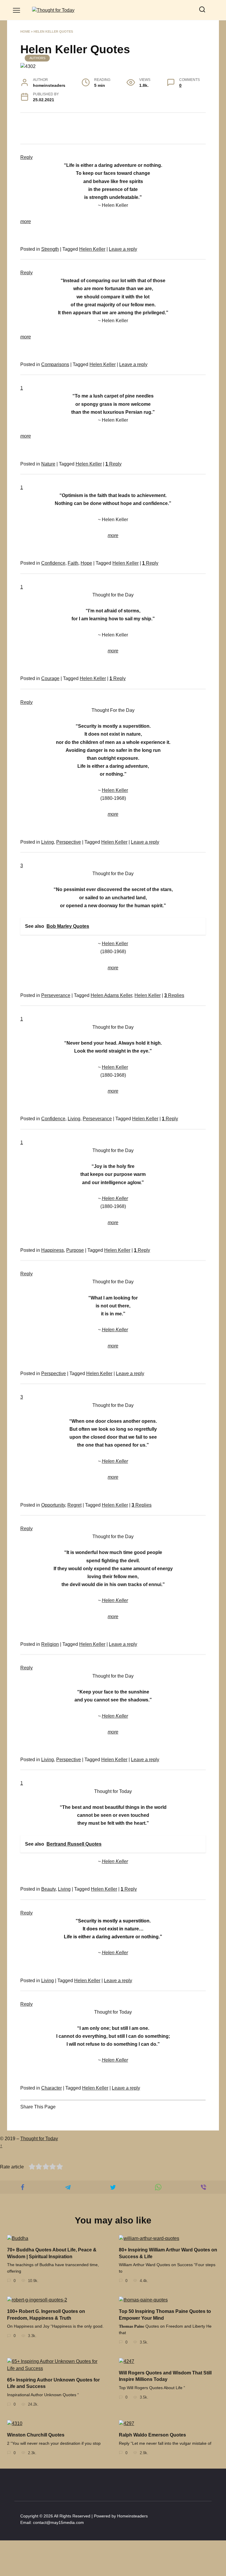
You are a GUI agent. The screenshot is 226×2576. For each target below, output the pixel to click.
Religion (50, 1644)
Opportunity (53, 1505)
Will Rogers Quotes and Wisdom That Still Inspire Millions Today (165, 2376)
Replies (174, 995)
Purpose (75, 1250)
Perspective (69, 842)
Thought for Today (39, 2139)
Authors (37, 58)
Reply (113, 464)
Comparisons (55, 364)
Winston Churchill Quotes (36, 2435)
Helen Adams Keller (111, 995)
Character (51, 2088)
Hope (86, 563)
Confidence (53, 563)
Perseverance (56, 995)
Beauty (48, 1889)
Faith (73, 563)
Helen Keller (92, 249)
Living (48, 842)
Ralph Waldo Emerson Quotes (152, 2435)
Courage (50, 678)
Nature (48, 464)
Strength (50, 249)
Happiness (53, 1250)
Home (25, 31)
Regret (74, 1505)
